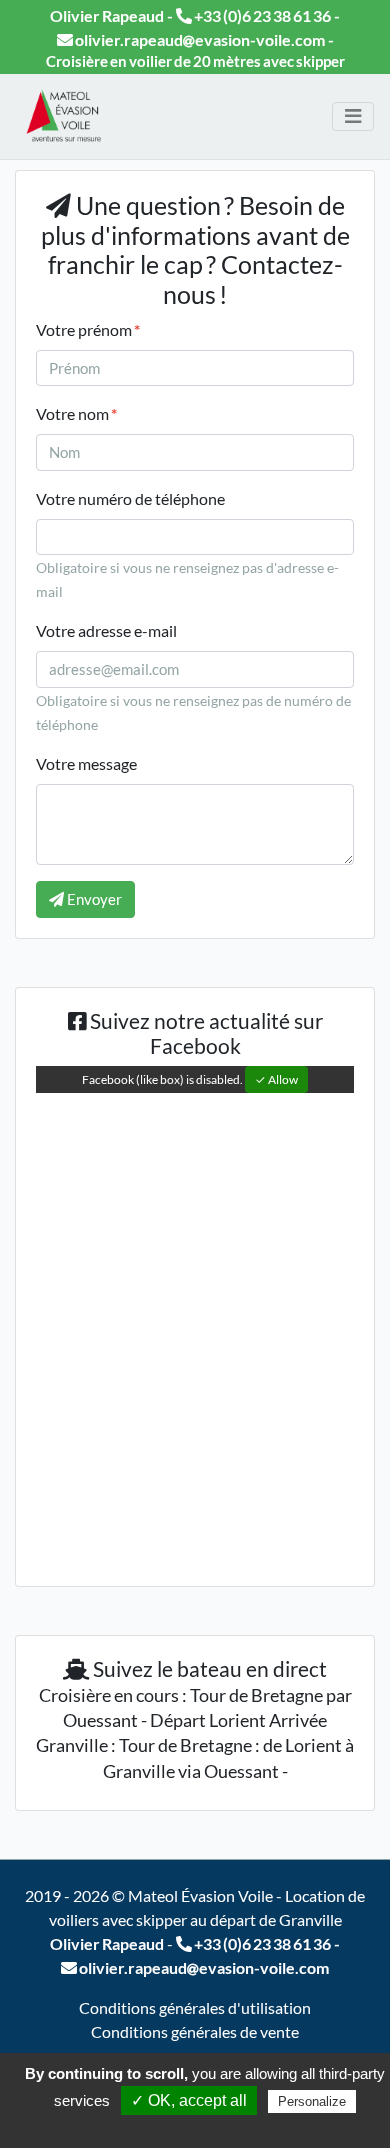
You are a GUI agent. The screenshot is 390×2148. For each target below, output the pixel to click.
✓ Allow (276, 1079)
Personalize (312, 2101)
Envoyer (93, 899)
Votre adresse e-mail (106, 630)
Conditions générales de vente (195, 2031)
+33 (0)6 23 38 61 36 (261, 15)
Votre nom (76, 413)
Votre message (86, 763)
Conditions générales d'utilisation (195, 2007)
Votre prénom (88, 329)
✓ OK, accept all (189, 2100)
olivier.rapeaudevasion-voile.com (199, 39)
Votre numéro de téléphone (130, 498)
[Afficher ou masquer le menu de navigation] (353, 116)
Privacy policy (205, 2127)
